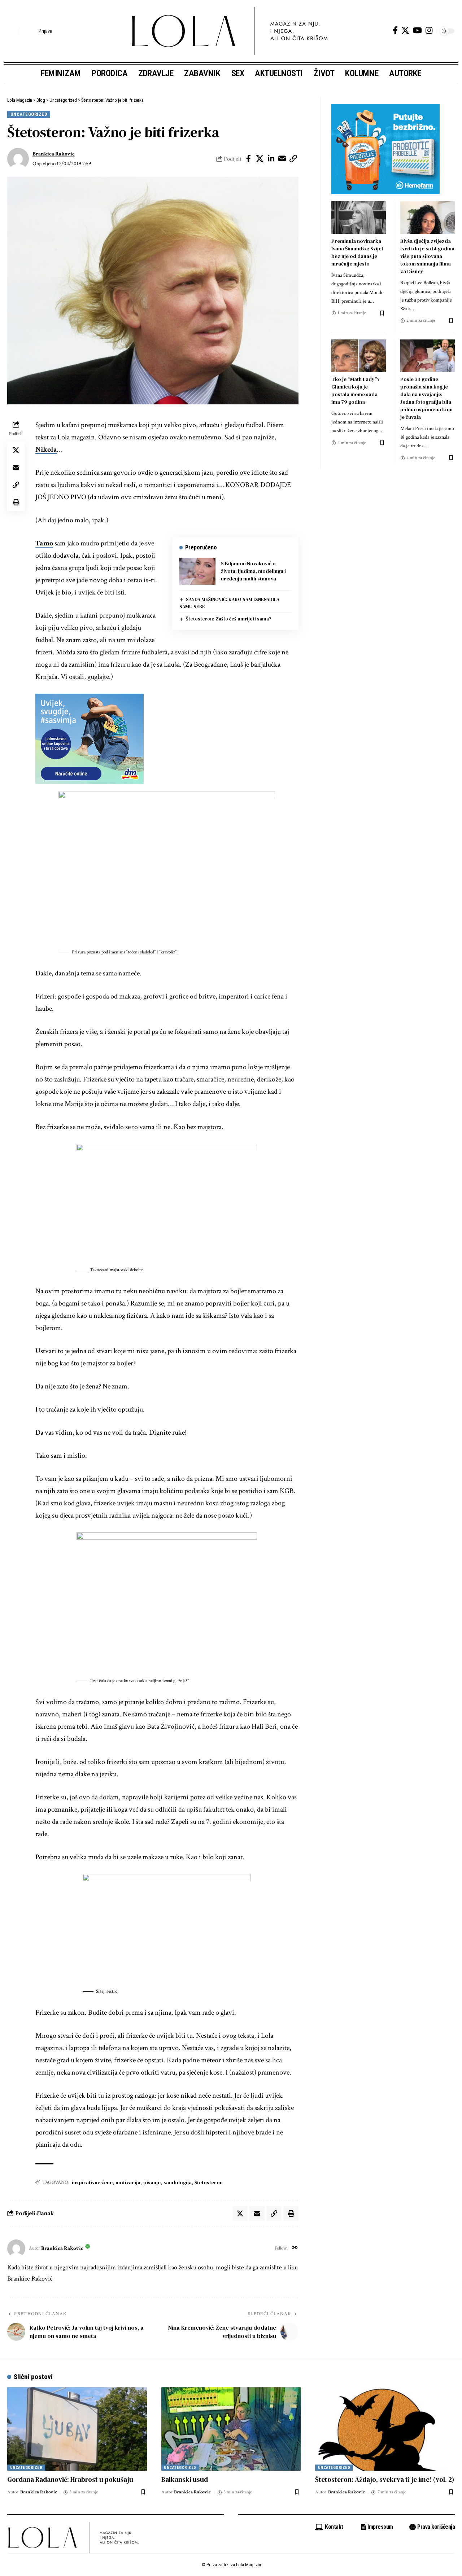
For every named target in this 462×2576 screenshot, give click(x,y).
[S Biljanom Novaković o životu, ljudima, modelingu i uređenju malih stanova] (197, 571)
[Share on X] (260, 159)
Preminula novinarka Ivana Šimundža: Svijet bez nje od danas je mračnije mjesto (357, 252)
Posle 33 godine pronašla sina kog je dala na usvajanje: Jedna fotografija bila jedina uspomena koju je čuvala (426, 398)
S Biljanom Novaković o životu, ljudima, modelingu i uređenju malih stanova (253, 571)
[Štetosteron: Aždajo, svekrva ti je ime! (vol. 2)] (385, 2429)
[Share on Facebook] (249, 159)
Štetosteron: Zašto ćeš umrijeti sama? (229, 619)
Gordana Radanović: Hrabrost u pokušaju (70, 2479)
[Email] (282, 159)
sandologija (178, 2182)
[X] (405, 30)
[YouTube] (417, 30)
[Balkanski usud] (231, 2429)
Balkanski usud (185, 2479)
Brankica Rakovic (54, 154)
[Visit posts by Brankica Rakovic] (18, 159)
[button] (13, 31)
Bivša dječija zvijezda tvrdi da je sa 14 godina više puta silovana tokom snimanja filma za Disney (427, 256)
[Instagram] (429, 30)
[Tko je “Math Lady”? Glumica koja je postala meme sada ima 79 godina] (359, 356)
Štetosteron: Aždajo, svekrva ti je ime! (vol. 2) (385, 2479)
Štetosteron (209, 2182)
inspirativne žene (92, 2182)
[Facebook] (395, 30)
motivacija (128, 2182)
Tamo (44, 543)
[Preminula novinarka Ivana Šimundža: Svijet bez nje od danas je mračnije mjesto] (359, 218)
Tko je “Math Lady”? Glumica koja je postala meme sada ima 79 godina (356, 390)
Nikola (46, 449)
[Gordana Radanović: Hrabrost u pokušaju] (77, 2429)
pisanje (152, 2182)
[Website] (295, 2248)
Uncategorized (29, 114)
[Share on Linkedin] (271, 159)
